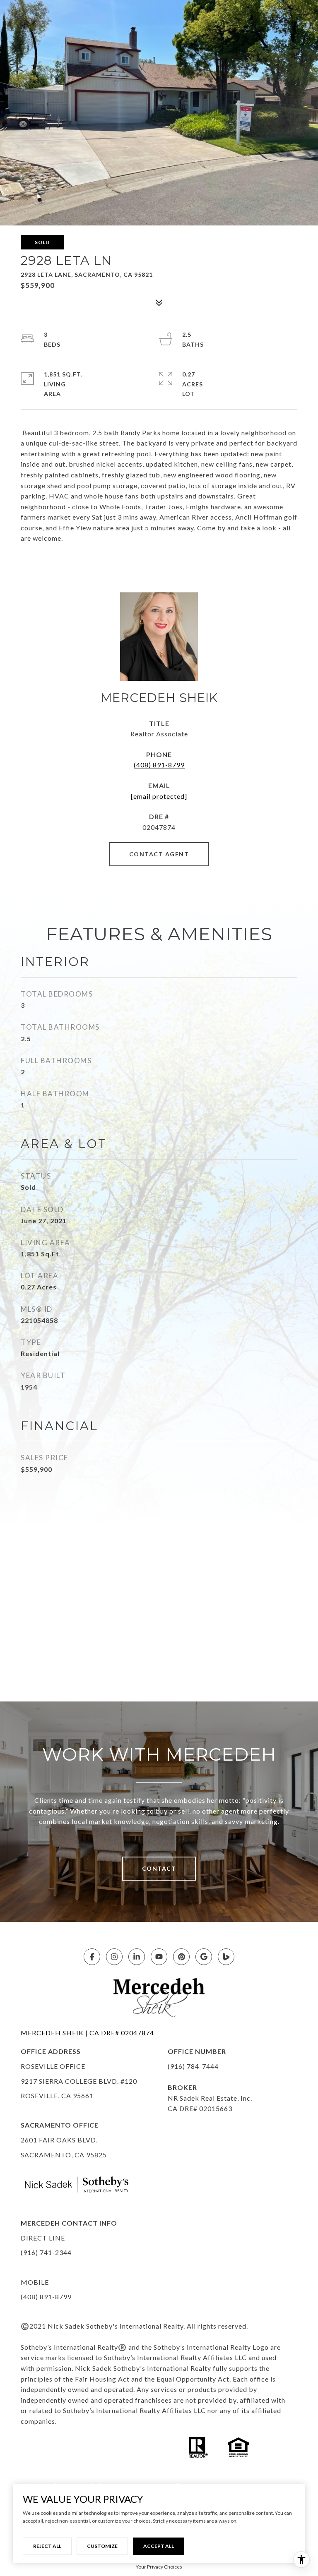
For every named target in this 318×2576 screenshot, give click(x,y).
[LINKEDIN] (137, 1957)
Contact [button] (159, 1868)
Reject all (47, 2546)
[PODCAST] (226, 1957)
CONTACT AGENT (159, 854)
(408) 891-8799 (159, 765)
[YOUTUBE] (159, 1957)
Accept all (159, 2546)
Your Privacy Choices (159, 2567)
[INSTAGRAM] (114, 1957)
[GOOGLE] (204, 1957)
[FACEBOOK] (92, 1957)
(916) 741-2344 (46, 2252)
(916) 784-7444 (193, 2066)
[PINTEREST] (181, 1957)
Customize (102, 2546)
